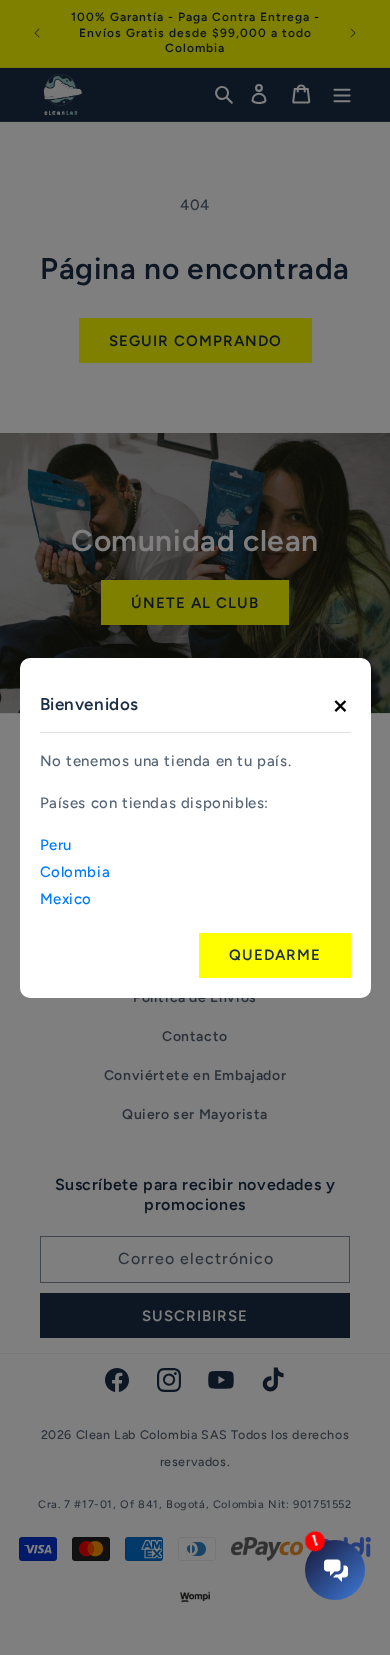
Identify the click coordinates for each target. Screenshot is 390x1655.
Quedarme (275, 955)
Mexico (66, 899)
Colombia (75, 872)
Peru (56, 845)
